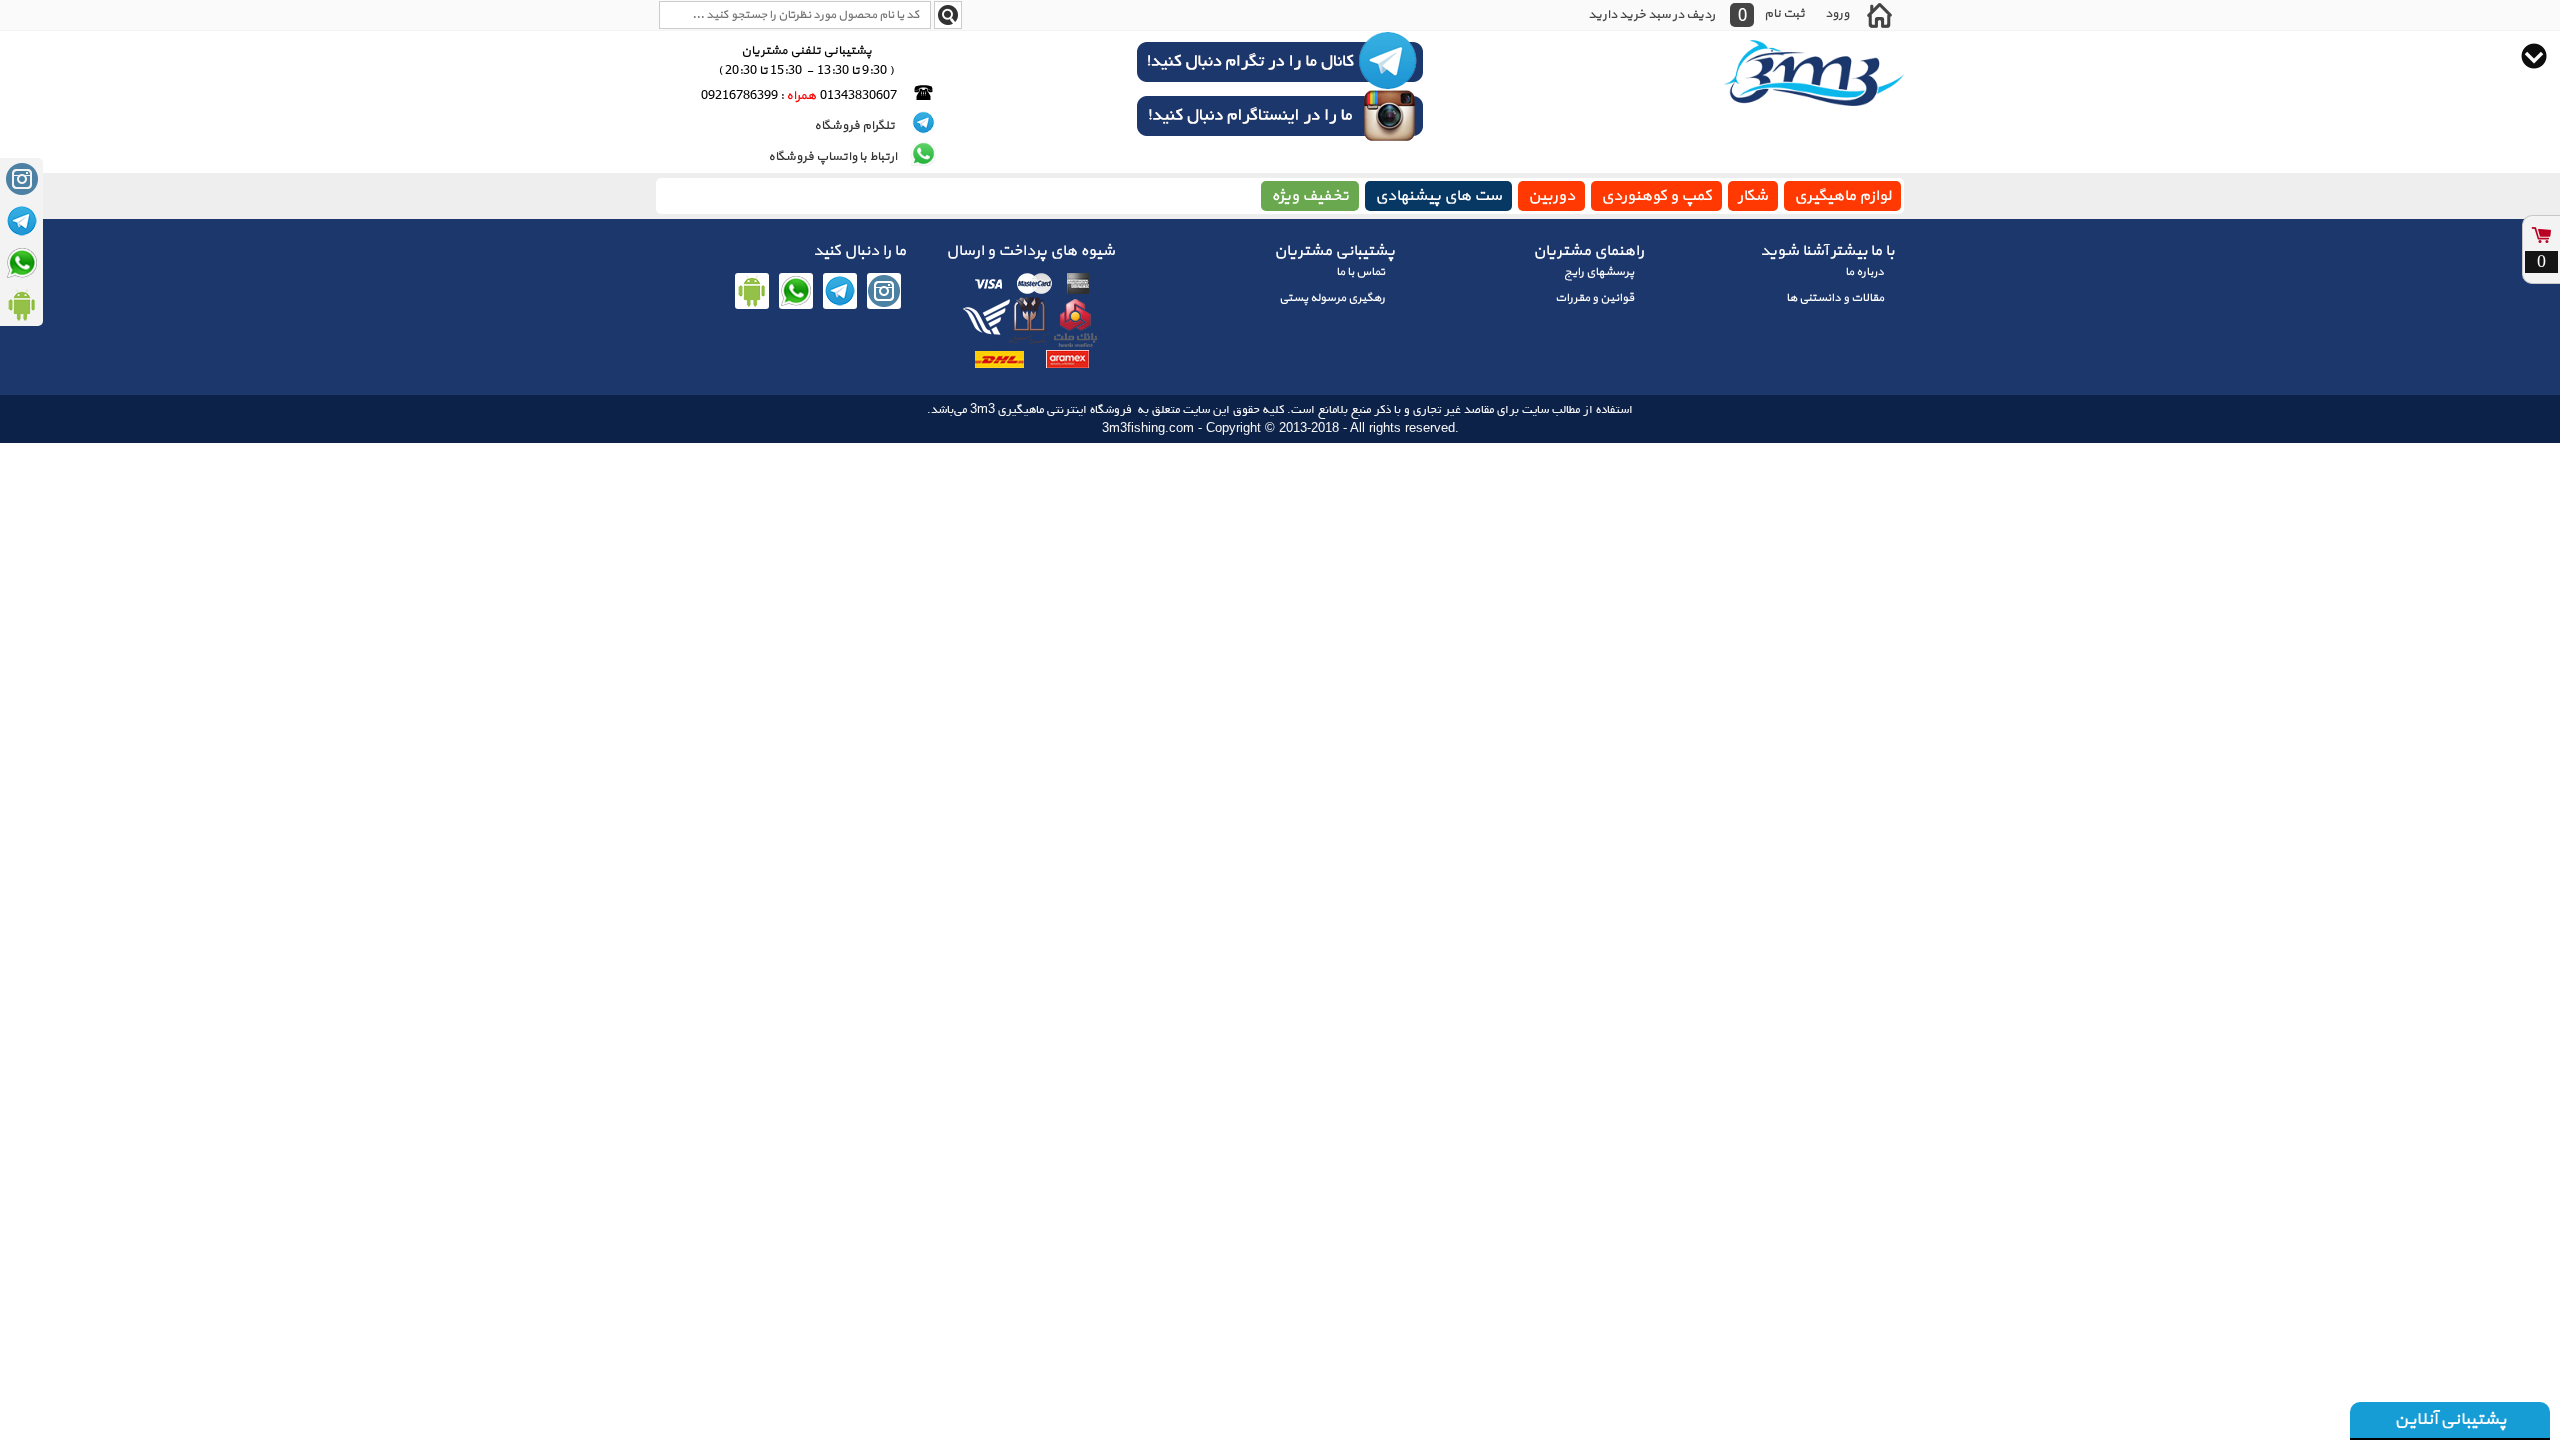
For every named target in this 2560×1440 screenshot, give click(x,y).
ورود (1837, 13)
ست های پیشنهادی (1438, 196)
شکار (1753, 196)
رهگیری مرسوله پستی (1332, 298)
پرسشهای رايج (1599, 272)
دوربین (1551, 196)
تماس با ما (1360, 272)
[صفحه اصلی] (1879, 15)
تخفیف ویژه (1310, 196)
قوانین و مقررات (1594, 298)
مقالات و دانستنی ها (1835, 298)
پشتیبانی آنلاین (2450, 1419)
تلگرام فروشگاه (855, 126)
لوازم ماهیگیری (1842, 196)
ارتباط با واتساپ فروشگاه (832, 157)
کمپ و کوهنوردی (1656, 196)
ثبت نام (1784, 13)
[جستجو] (948, 15)
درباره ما (1864, 272)
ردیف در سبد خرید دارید (1651, 15)
